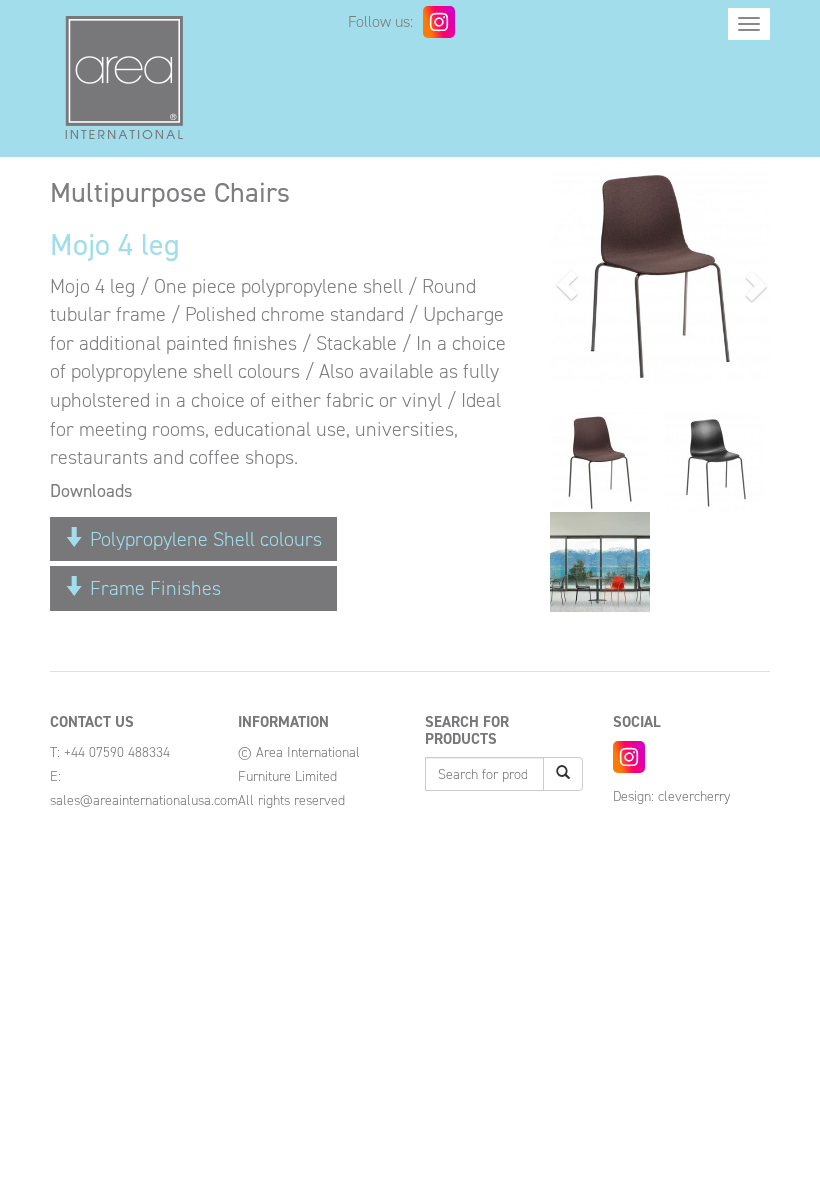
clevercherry (694, 796)
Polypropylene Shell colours (203, 539)
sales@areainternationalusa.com (144, 800)
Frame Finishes (153, 588)
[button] (566, 285)
